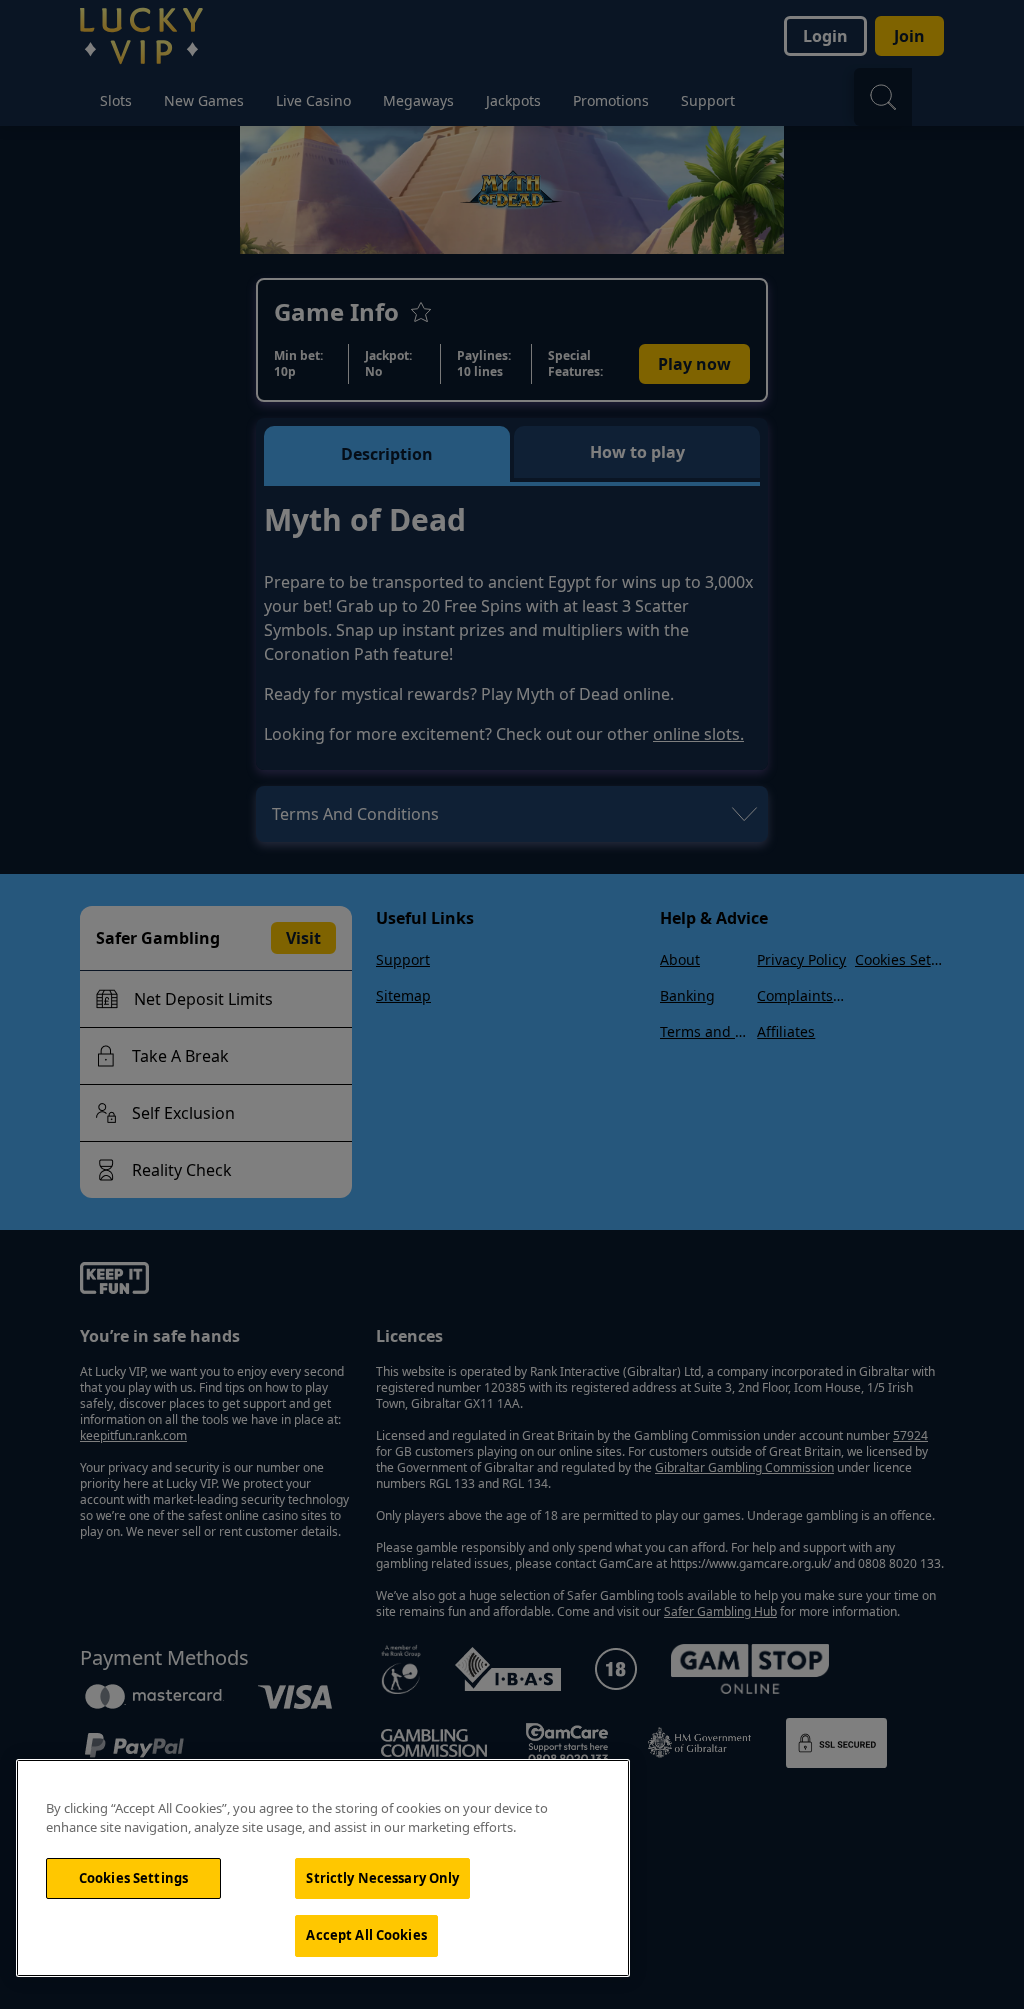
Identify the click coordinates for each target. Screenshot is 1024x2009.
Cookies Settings (133, 1878)
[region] (323, 1868)
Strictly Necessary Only (382, 1878)
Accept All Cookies (366, 1935)
